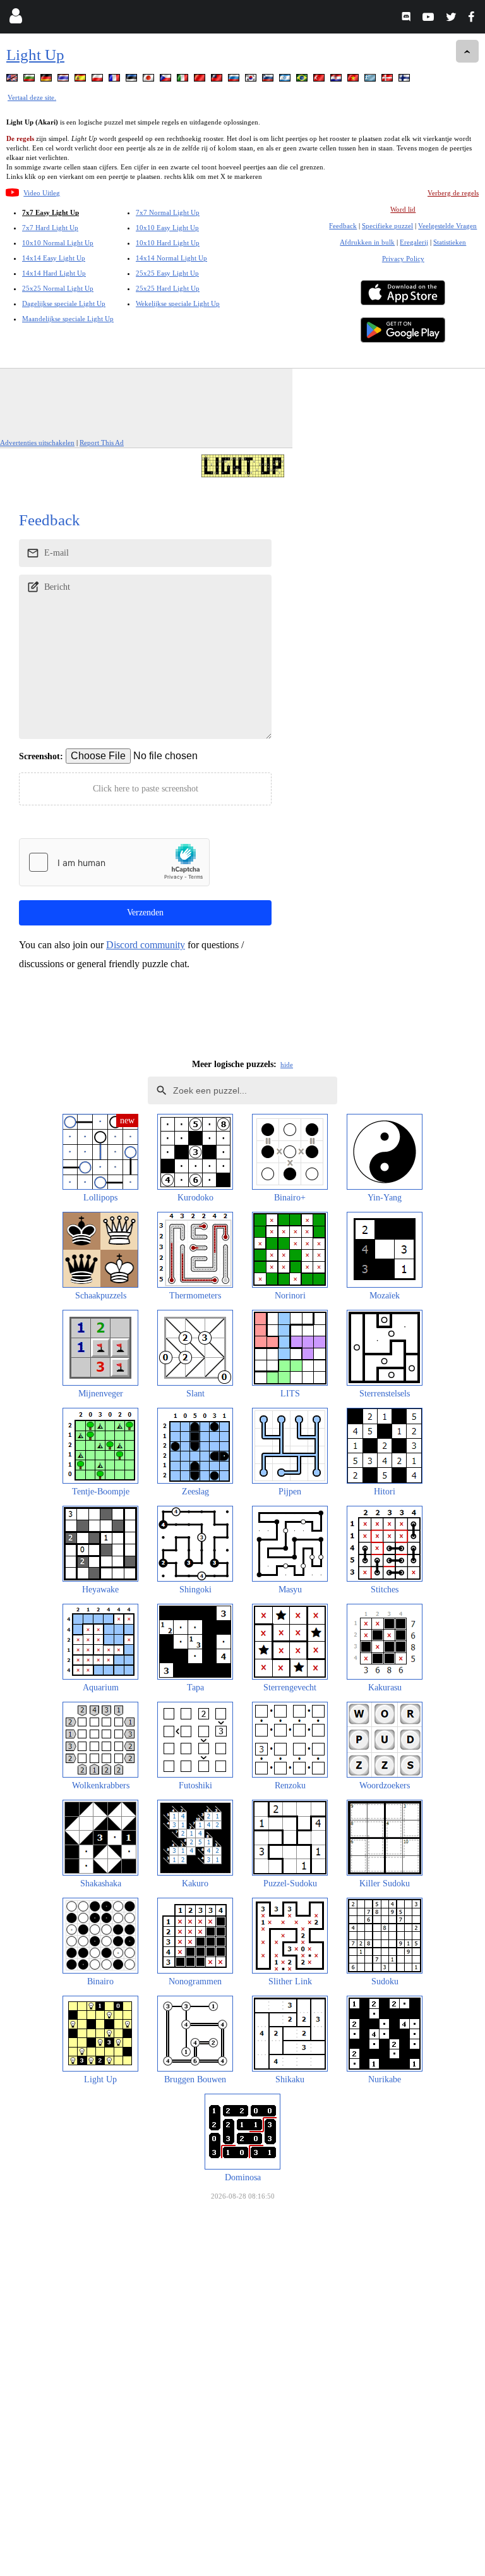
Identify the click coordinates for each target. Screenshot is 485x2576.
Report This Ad (102, 443)
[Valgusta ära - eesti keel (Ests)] (133, 80)
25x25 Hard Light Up (168, 288)
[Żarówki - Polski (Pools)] (99, 80)
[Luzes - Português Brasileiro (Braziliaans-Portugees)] (303, 80)
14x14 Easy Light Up (54, 258)
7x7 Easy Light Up (51, 212)
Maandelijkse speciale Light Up (68, 319)
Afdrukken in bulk (367, 242)
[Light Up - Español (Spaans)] (81, 80)
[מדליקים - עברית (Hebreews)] (286, 80)
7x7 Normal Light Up (168, 212)
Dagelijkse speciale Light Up (64, 303)
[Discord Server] (408, 19)
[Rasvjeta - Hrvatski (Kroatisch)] (337, 80)
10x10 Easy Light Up (167, 228)
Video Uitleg (42, 193)
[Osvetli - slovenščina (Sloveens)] (269, 80)
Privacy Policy (403, 259)
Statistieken (450, 242)
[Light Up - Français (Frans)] (116, 80)
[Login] (15, 19)
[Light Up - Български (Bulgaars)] (30, 80)
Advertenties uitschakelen (37, 443)
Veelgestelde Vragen (447, 226)
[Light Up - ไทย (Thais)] (64, 80)
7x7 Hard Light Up (50, 228)
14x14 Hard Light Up (54, 273)
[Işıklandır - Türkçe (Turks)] (320, 80)
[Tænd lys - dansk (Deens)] (388, 80)
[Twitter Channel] (452, 19)
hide (287, 1065)
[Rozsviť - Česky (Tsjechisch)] (167, 80)
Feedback (343, 226)
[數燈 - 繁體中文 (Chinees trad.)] (218, 80)
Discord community (146, 945)
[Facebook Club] (474, 19)
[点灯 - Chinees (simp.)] (201, 80)
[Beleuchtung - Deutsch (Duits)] (47, 80)
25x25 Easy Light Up (167, 273)
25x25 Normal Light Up (58, 288)
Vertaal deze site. (32, 97)
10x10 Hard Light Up (168, 243)
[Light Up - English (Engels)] (13, 80)
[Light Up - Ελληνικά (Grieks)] (371, 80)
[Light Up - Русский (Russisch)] (235, 80)
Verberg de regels (453, 193)
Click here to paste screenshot (146, 789)
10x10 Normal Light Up (58, 243)
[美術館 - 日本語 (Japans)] (150, 80)
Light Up (35, 55)
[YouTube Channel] (430, 19)
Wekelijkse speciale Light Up (178, 303)
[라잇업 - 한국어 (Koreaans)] (252, 80)
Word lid (403, 209)
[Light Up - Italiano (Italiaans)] (184, 80)
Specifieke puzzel (387, 226)
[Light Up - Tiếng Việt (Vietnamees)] (354, 80)
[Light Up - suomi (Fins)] (405, 80)
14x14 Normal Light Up (171, 258)
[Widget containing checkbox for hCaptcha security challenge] (114, 862)
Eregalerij (414, 242)
